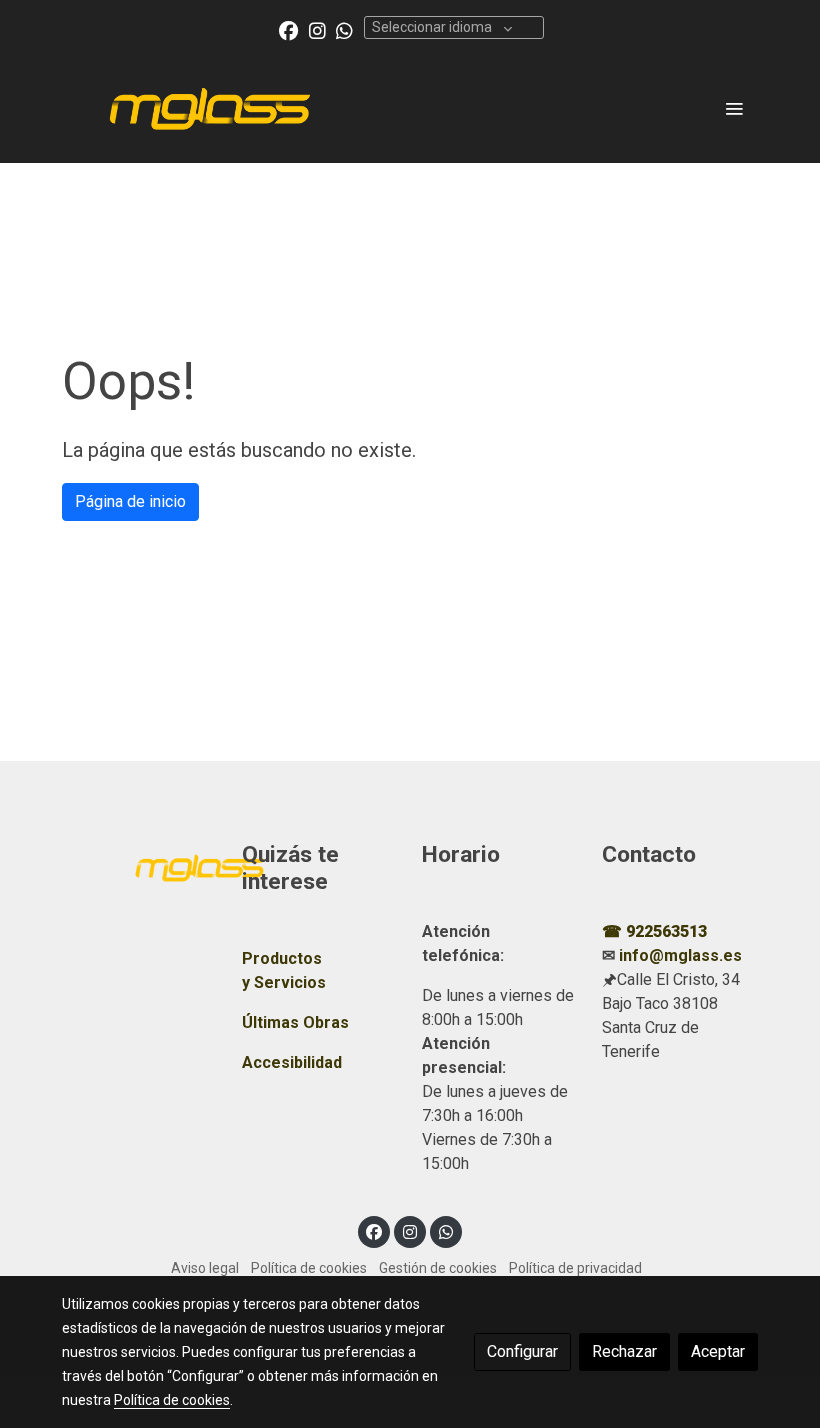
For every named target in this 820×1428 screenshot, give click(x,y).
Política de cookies (309, 1268)
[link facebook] (288, 29)
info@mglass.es (680, 955)
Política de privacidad (575, 1268)
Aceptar (718, 1351)
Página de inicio (130, 501)
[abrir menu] (734, 108)
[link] (210, 108)
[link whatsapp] (344, 29)
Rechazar (624, 1351)
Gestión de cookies (438, 1268)
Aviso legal (205, 1268)
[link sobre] (140, 865)
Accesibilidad (292, 1062)
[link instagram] (317, 29)
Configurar (522, 1351)
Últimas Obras (295, 1022)
